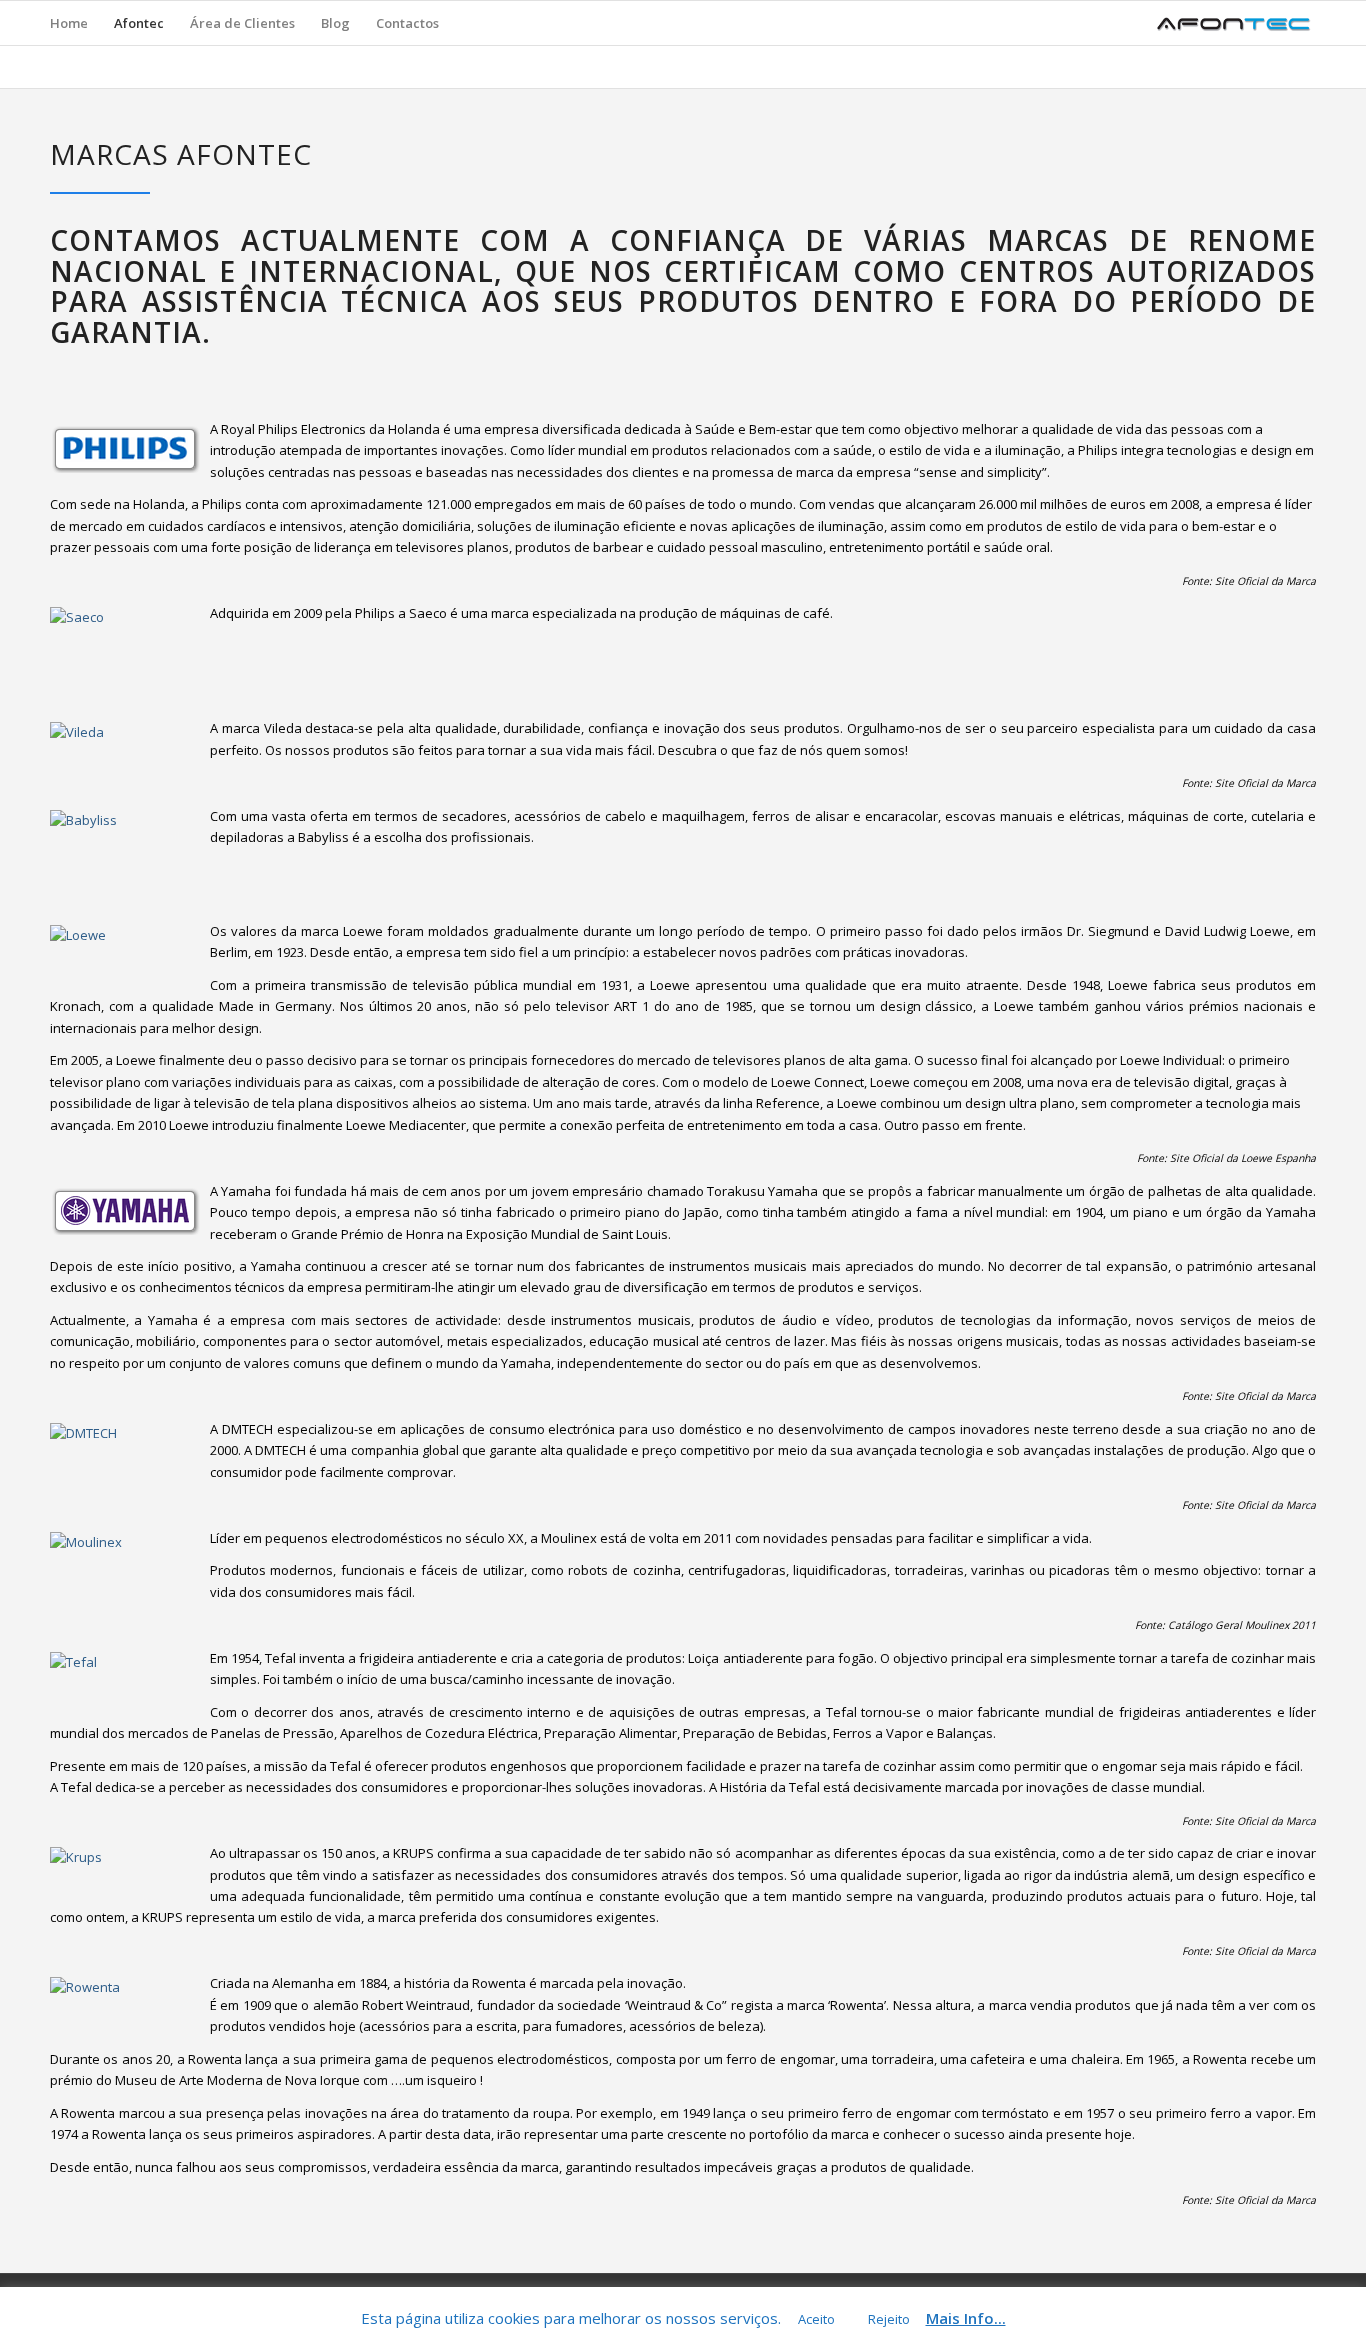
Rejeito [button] (889, 2319)
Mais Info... (966, 2318)
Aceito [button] (816, 2319)
